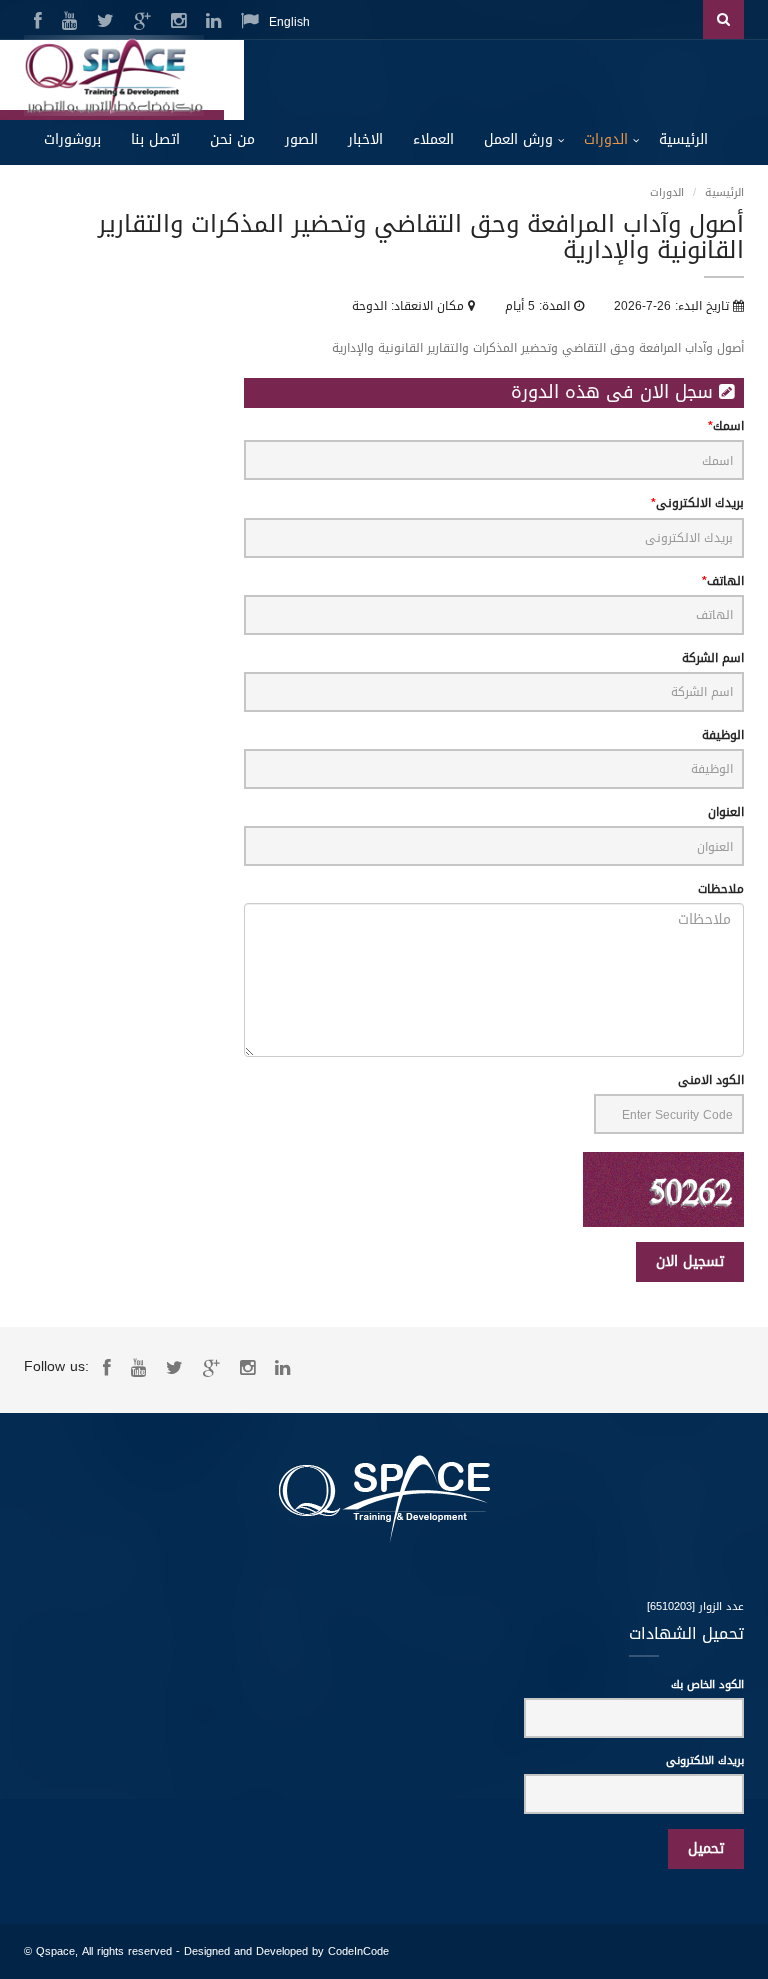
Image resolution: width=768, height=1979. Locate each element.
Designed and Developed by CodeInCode (286, 1951)
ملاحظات (721, 889)
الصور (301, 139)
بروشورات (72, 139)
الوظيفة (723, 735)
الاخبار (365, 139)
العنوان (726, 812)
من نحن (232, 139)
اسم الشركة (713, 658)
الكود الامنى (711, 1080)
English (289, 22)
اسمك (728, 426)
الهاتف (725, 581)
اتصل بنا (155, 139)
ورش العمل (518, 139)
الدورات (606, 139)
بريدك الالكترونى (700, 503)
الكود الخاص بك (707, 1685)
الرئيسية (683, 139)
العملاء (433, 139)
